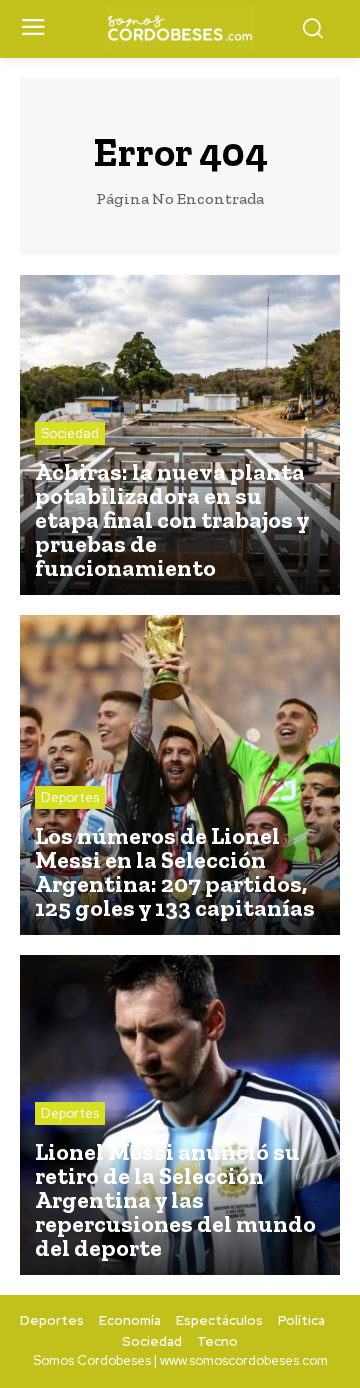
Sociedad (70, 433)
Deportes (70, 797)
